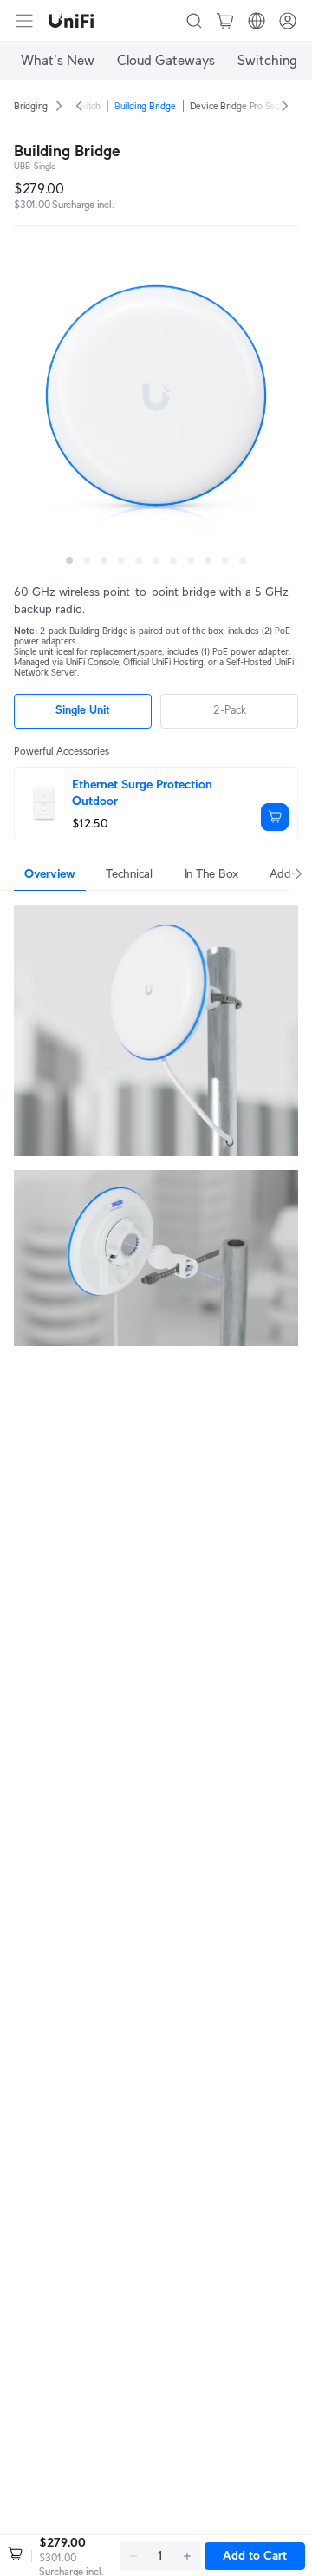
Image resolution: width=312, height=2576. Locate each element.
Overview (50, 873)
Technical (129, 873)
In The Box (211, 873)
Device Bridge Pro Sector (240, 106)
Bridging (31, 106)
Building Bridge (145, 106)
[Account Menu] (288, 21)
